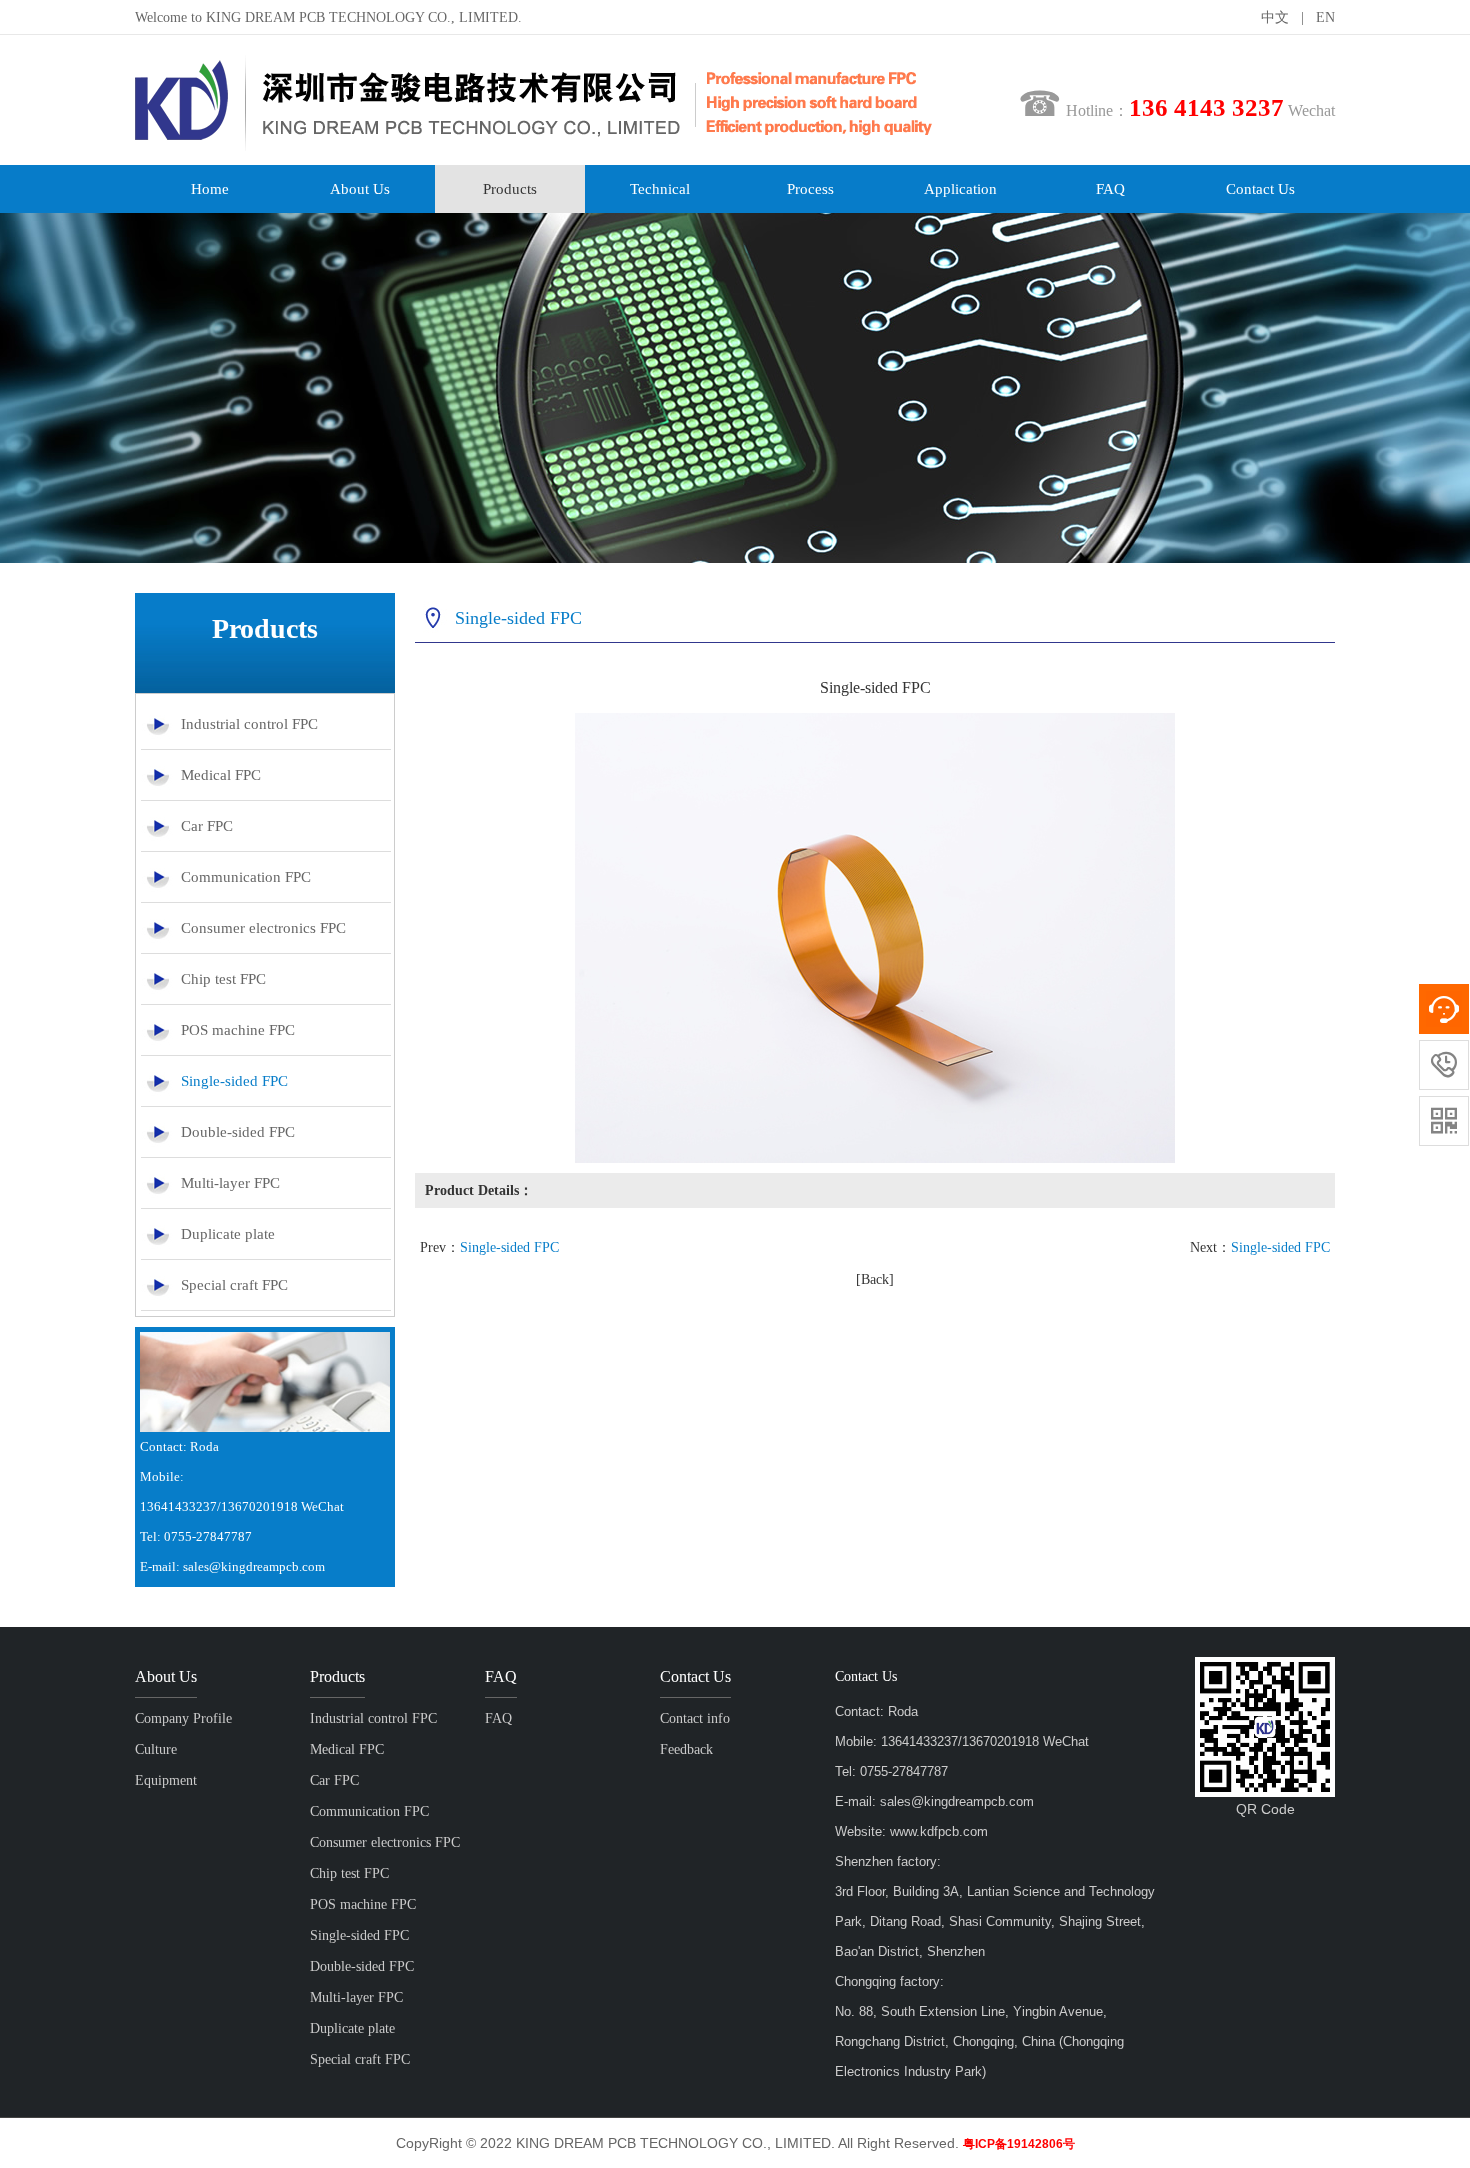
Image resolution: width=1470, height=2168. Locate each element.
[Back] (875, 1279)
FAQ (1110, 189)
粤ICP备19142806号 (1019, 2144)
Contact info (695, 1718)
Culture (156, 1749)
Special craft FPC (234, 1285)
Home (210, 189)
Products (510, 189)
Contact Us (1260, 189)
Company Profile (183, 1718)
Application (960, 189)
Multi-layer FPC (230, 1183)
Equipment (166, 1780)
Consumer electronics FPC (263, 928)
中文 (1275, 17)
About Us (360, 189)
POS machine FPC (238, 1030)
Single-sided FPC (234, 1081)
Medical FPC (221, 775)
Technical (660, 189)
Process (810, 189)
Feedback (686, 1749)
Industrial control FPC (249, 724)
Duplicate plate (228, 1234)
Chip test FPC (223, 979)
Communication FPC (246, 877)
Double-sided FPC (238, 1132)
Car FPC (207, 826)
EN (1325, 17)
